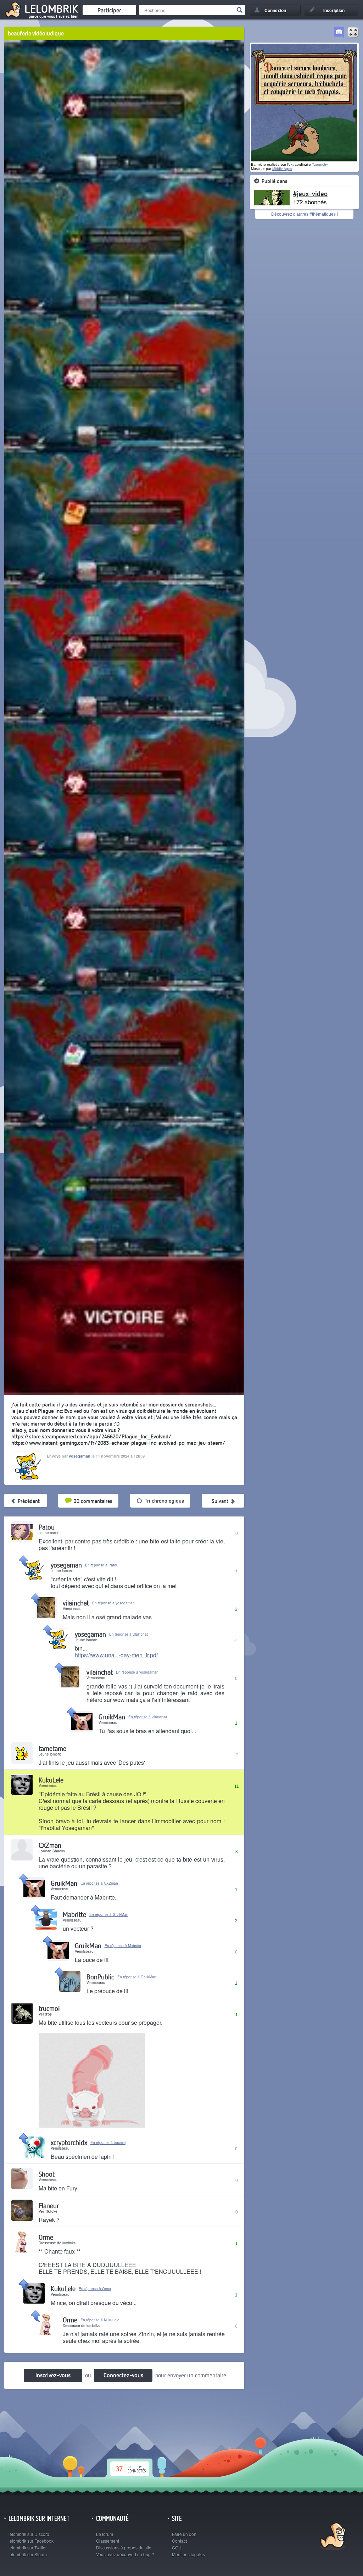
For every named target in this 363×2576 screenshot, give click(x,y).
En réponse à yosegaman (113, 1603)
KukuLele (51, 1780)
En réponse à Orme (95, 2289)
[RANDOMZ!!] (353, 33)
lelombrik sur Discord (29, 2534)
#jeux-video (310, 193)
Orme (46, 2237)
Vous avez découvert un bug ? (125, 2554)
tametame (52, 1748)
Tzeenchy (320, 164)
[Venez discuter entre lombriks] (339, 33)
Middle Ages (282, 169)
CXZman (50, 1845)
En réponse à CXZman (99, 1883)
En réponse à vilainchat (129, 1634)
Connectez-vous (123, 2375)
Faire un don (184, 2534)
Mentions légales (188, 2554)
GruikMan (112, 1717)
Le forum (105, 2534)
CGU (177, 2547)
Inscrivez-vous (53, 2375)
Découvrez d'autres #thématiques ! (305, 214)
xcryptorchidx (69, 2142)
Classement (108, 2541)
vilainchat (76, 1603)
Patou (47, 1527)
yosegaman (80, 1456)
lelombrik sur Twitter (28, 2547)
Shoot (47, 2174)
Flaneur (49, 2205)
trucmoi (49, 2008)
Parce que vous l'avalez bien (54, 16)
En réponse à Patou (102, 1565)
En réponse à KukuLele (100, 2320)
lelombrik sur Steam (28, 2554)
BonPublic (100, 1977)
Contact (179, 2541)
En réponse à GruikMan (109, 1914)
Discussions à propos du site (124, 2547)
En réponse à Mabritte (123, 1946)
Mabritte (74, 1914)
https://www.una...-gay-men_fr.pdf (116, 1655)
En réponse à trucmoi (108, 2143)
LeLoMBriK (332, 2537)
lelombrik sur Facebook (31, 2541)
